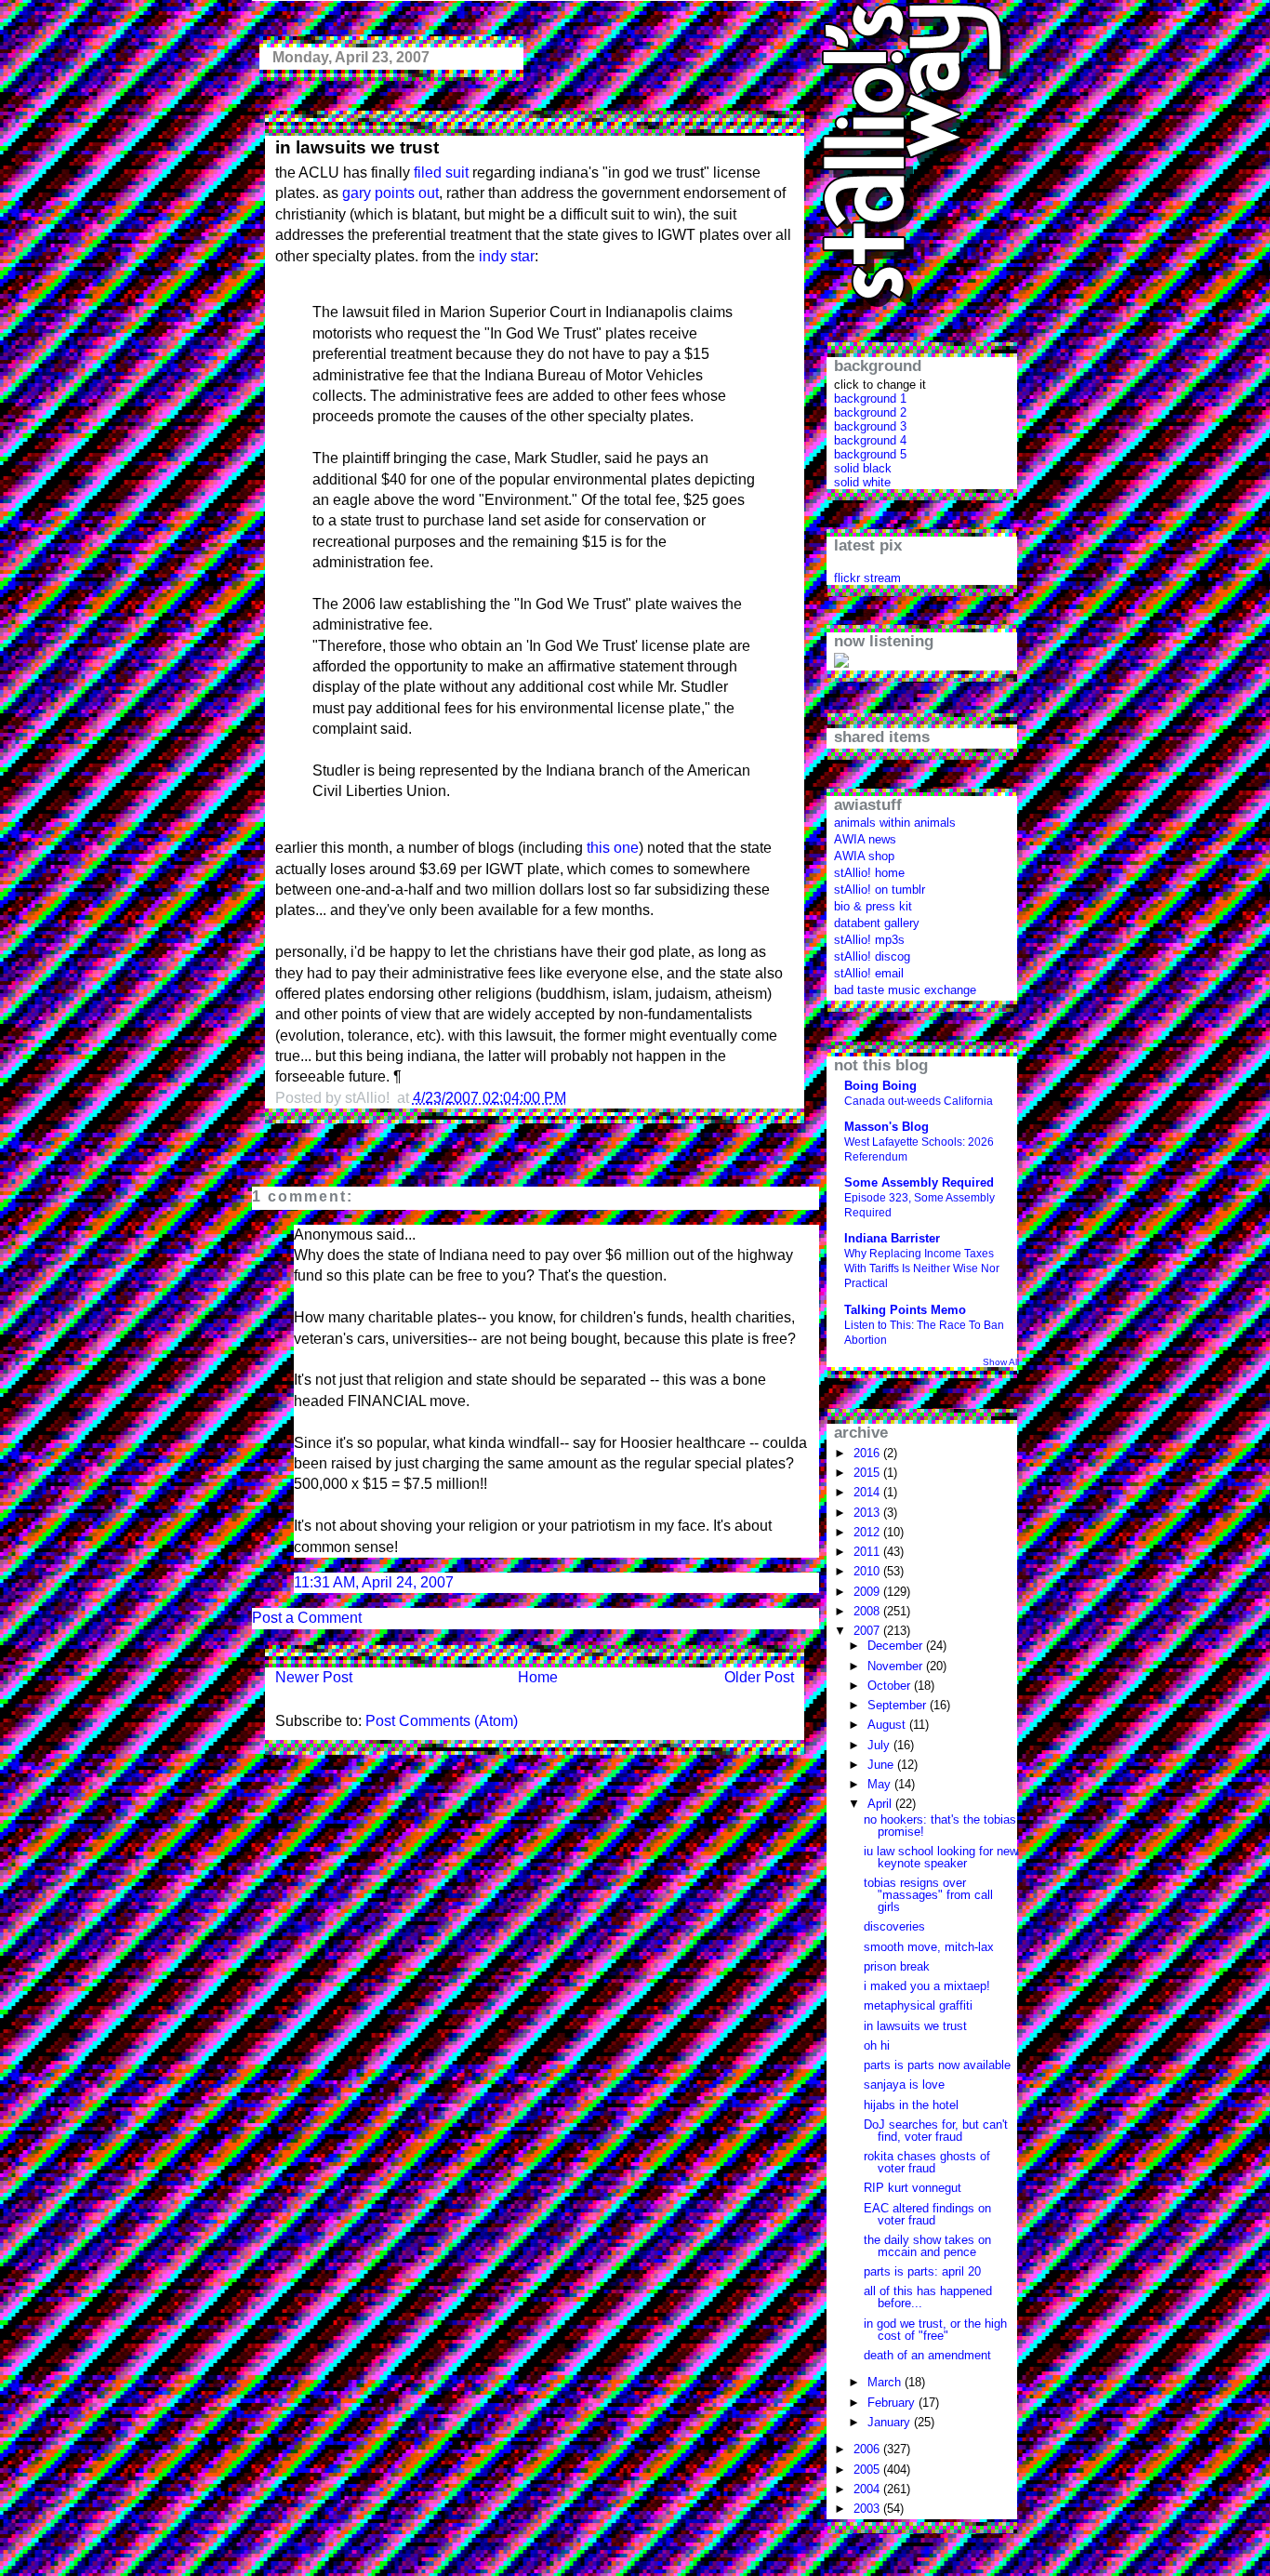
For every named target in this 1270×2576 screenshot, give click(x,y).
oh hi (877, 2045)
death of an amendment (927, 2355)
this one (613, 848)
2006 (868, 2449)
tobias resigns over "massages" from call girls (928, 1895)
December (897, 1646)
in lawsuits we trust (357, 147)
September (899, 1705)
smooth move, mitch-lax (929, 1947)
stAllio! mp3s (869, 940)
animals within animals (895, 823)
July (880, 1745)
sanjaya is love (904, 2085)
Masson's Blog (886, 1127)
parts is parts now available (937, 2065)
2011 (868, 1552)
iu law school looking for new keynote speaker (941, 1857)
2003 (868, 2509)
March (886, 2382)
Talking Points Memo (905, 1310)
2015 (868, 1473)
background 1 (870, 398)
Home (538, 1677)
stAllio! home (869, 873)
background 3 (870, 426)
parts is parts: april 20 (922, 2271)
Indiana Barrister (892, 1238)
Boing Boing (880, 1086)
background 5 (870, 454)
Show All (1001, 1362)
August (888, 1725)
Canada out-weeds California (919, 1101)
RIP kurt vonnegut (913, 2188)
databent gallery (877, 923)
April (881, 1804)
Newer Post (314, 1677)
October (891, 1686)
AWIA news (865, 839)
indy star (507, 256)
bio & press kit (873, 906)
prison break (897, 1966)
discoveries (894, 1926)
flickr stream (867, 578)
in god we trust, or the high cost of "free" (935, 2330)
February (893, 2403)
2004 (868, 2489)
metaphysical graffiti (918, 2005)
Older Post (759, 1677)
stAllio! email (869, 973)
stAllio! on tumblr (880, 890)
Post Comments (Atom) (442, 1721)
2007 (868, 1631)
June (882, 1765)
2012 (868, 1532)
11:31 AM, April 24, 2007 (374, 1582)
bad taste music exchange (905, 990)
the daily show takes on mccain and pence (927, 2246)
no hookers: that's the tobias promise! (940, 1826)
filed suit (441, 173)
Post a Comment (307, 1618)
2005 (868, 2470)
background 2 (870, 412)
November (897, 1666)
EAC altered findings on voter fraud (927, 2214)
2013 (868, 1513)
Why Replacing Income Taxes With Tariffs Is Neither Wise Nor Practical (922, 1268)
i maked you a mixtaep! (927, 1986)
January (891, 2422)
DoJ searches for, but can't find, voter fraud (936, 2131)
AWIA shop (864, 856)
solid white (862, 482)
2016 (868, 1453)
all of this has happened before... (928, 2297)
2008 (868, 1611)
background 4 (870, 440)
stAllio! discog (872, 956)
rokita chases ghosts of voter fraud (927, 2162)
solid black (863, 468)
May (881, 1784)
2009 (868, 1592)
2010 (868, 1571)
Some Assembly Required (919, 1182)
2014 (868, 1492)
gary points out (390, 193)
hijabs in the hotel (911, 2105)
